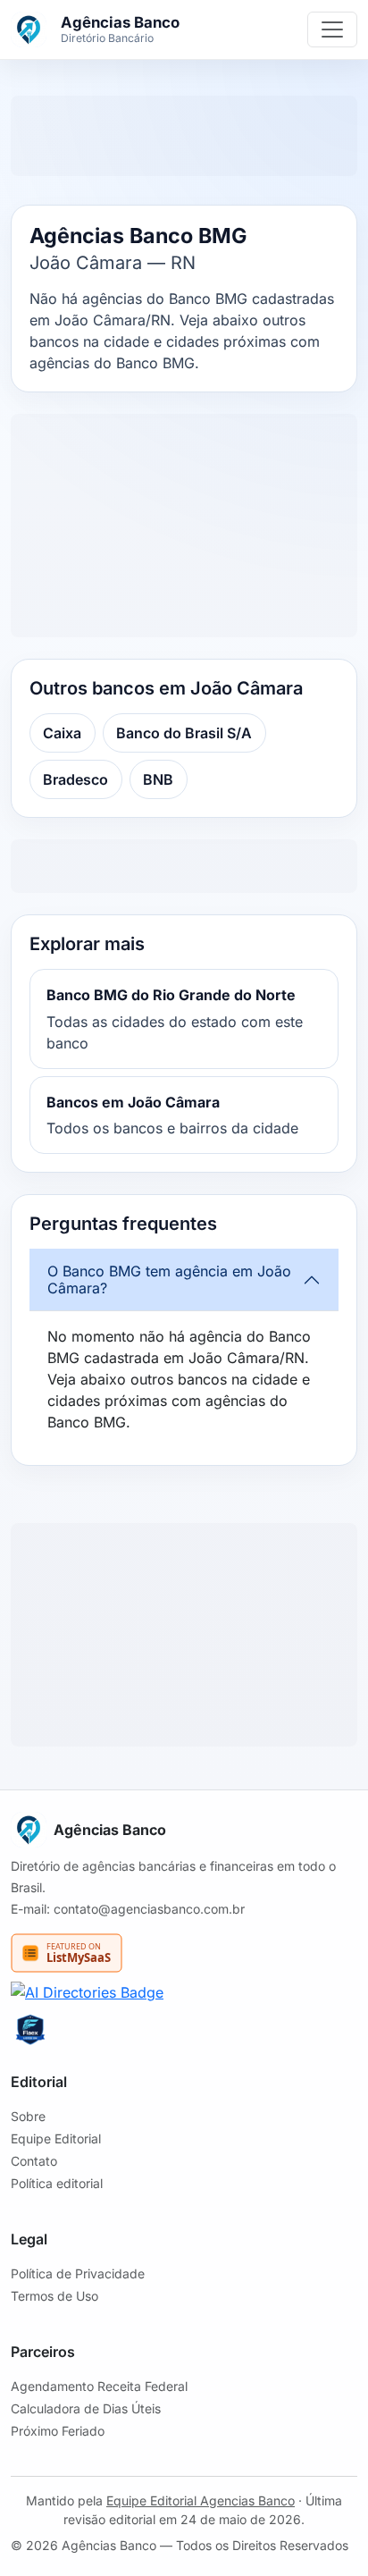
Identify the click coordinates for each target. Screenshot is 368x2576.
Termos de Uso (54, 2296)
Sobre (28, 2116)
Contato (34, 2161)
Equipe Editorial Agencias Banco (201, 2500)
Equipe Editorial (56, 2138)
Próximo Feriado (58, 2431)
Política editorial (57, 2183)
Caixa (62, 733)
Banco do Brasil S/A (184, 733)
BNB (158, 779)
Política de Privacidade (78, 2273)
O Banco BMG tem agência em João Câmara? (169, 1280)
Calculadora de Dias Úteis (86, 2408)
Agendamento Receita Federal (99, 2386)
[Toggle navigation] (332, 29)
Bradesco (75, 779)
